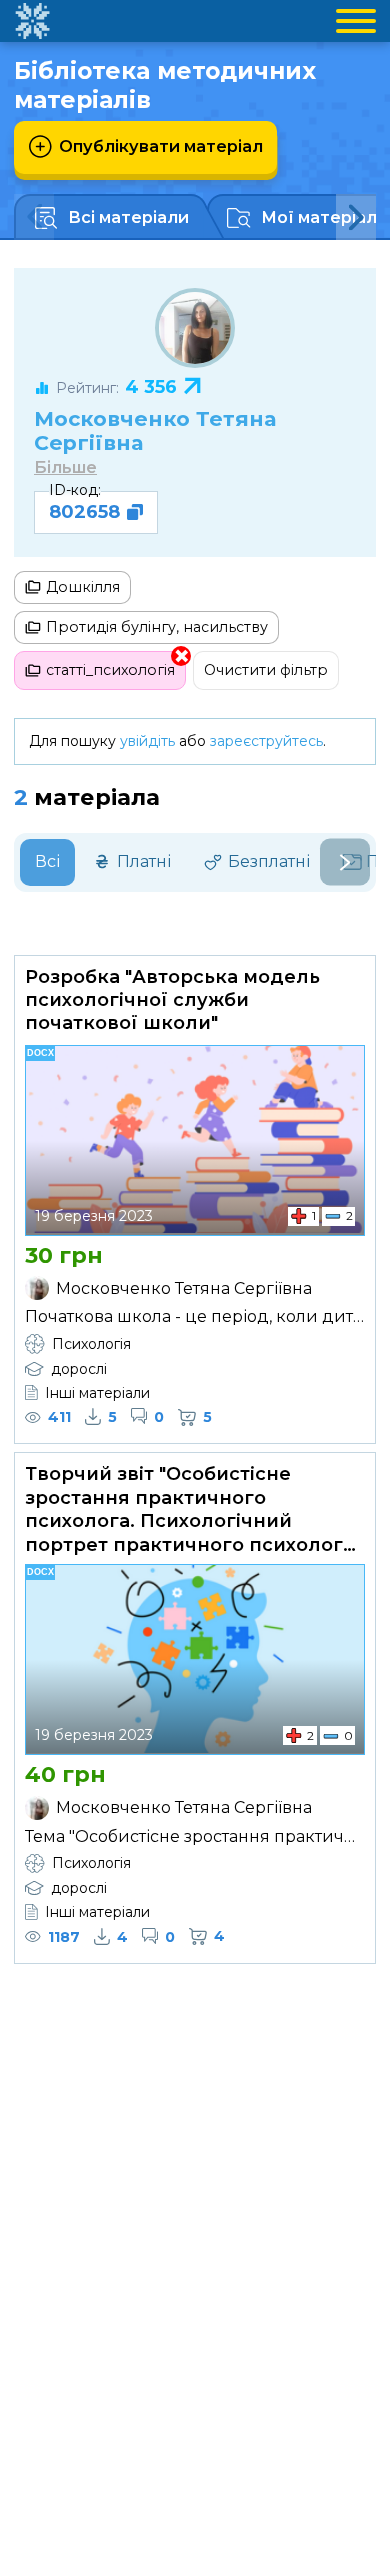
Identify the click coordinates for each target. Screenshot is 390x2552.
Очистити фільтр (266, 670)
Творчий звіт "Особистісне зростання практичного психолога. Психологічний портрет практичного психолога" (193, 1509)
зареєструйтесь (266, 741)
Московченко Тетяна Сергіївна (155, 430)
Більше (65, 467)
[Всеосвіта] (32, 21)
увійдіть (147, 741)
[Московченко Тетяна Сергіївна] (195, 328)
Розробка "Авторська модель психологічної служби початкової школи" (172, 1000)
